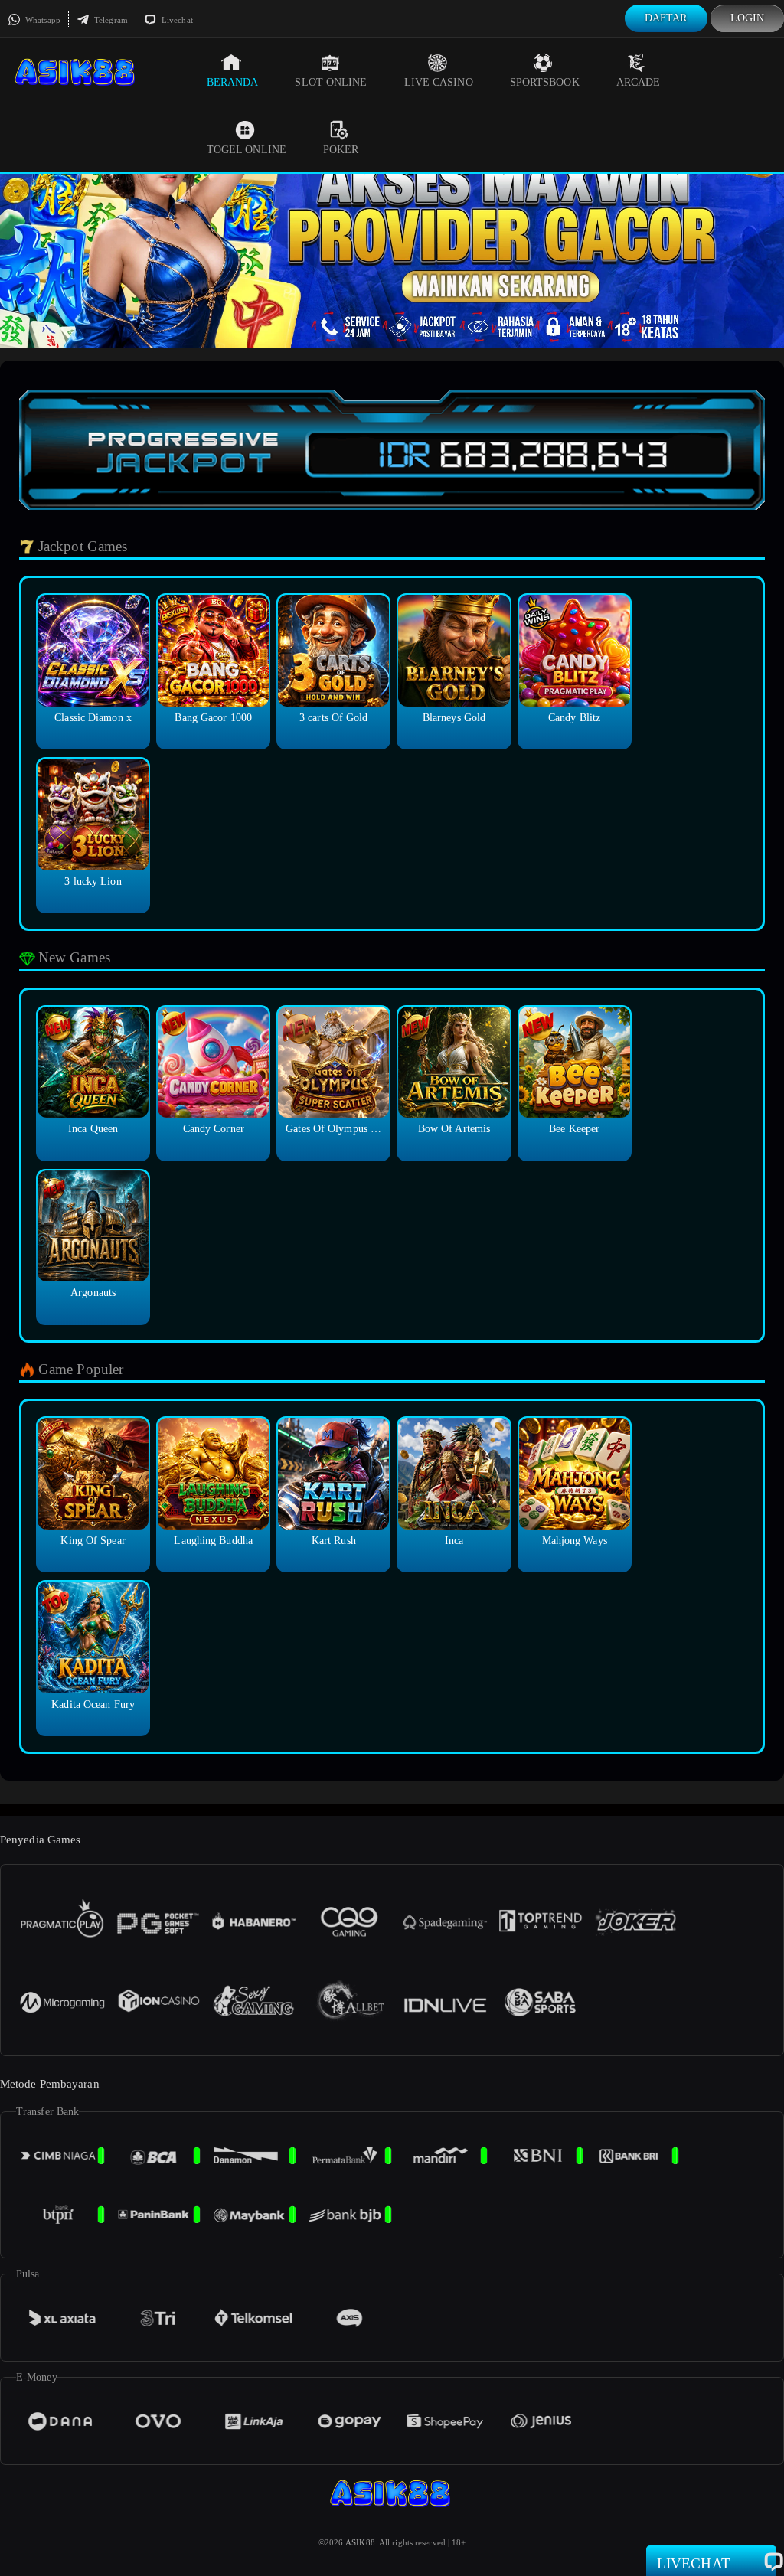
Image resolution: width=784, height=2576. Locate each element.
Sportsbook (545, 82)
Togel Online (247, 150)
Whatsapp (42, 20)
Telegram (110, 20)
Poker (341, 150)
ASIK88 (360, 2542)
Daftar (666, 18)
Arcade (639, 82)
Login (748, 18)
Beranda (233, 82)
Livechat (176, 20)
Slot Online (331, 82)
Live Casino (439, 82)
